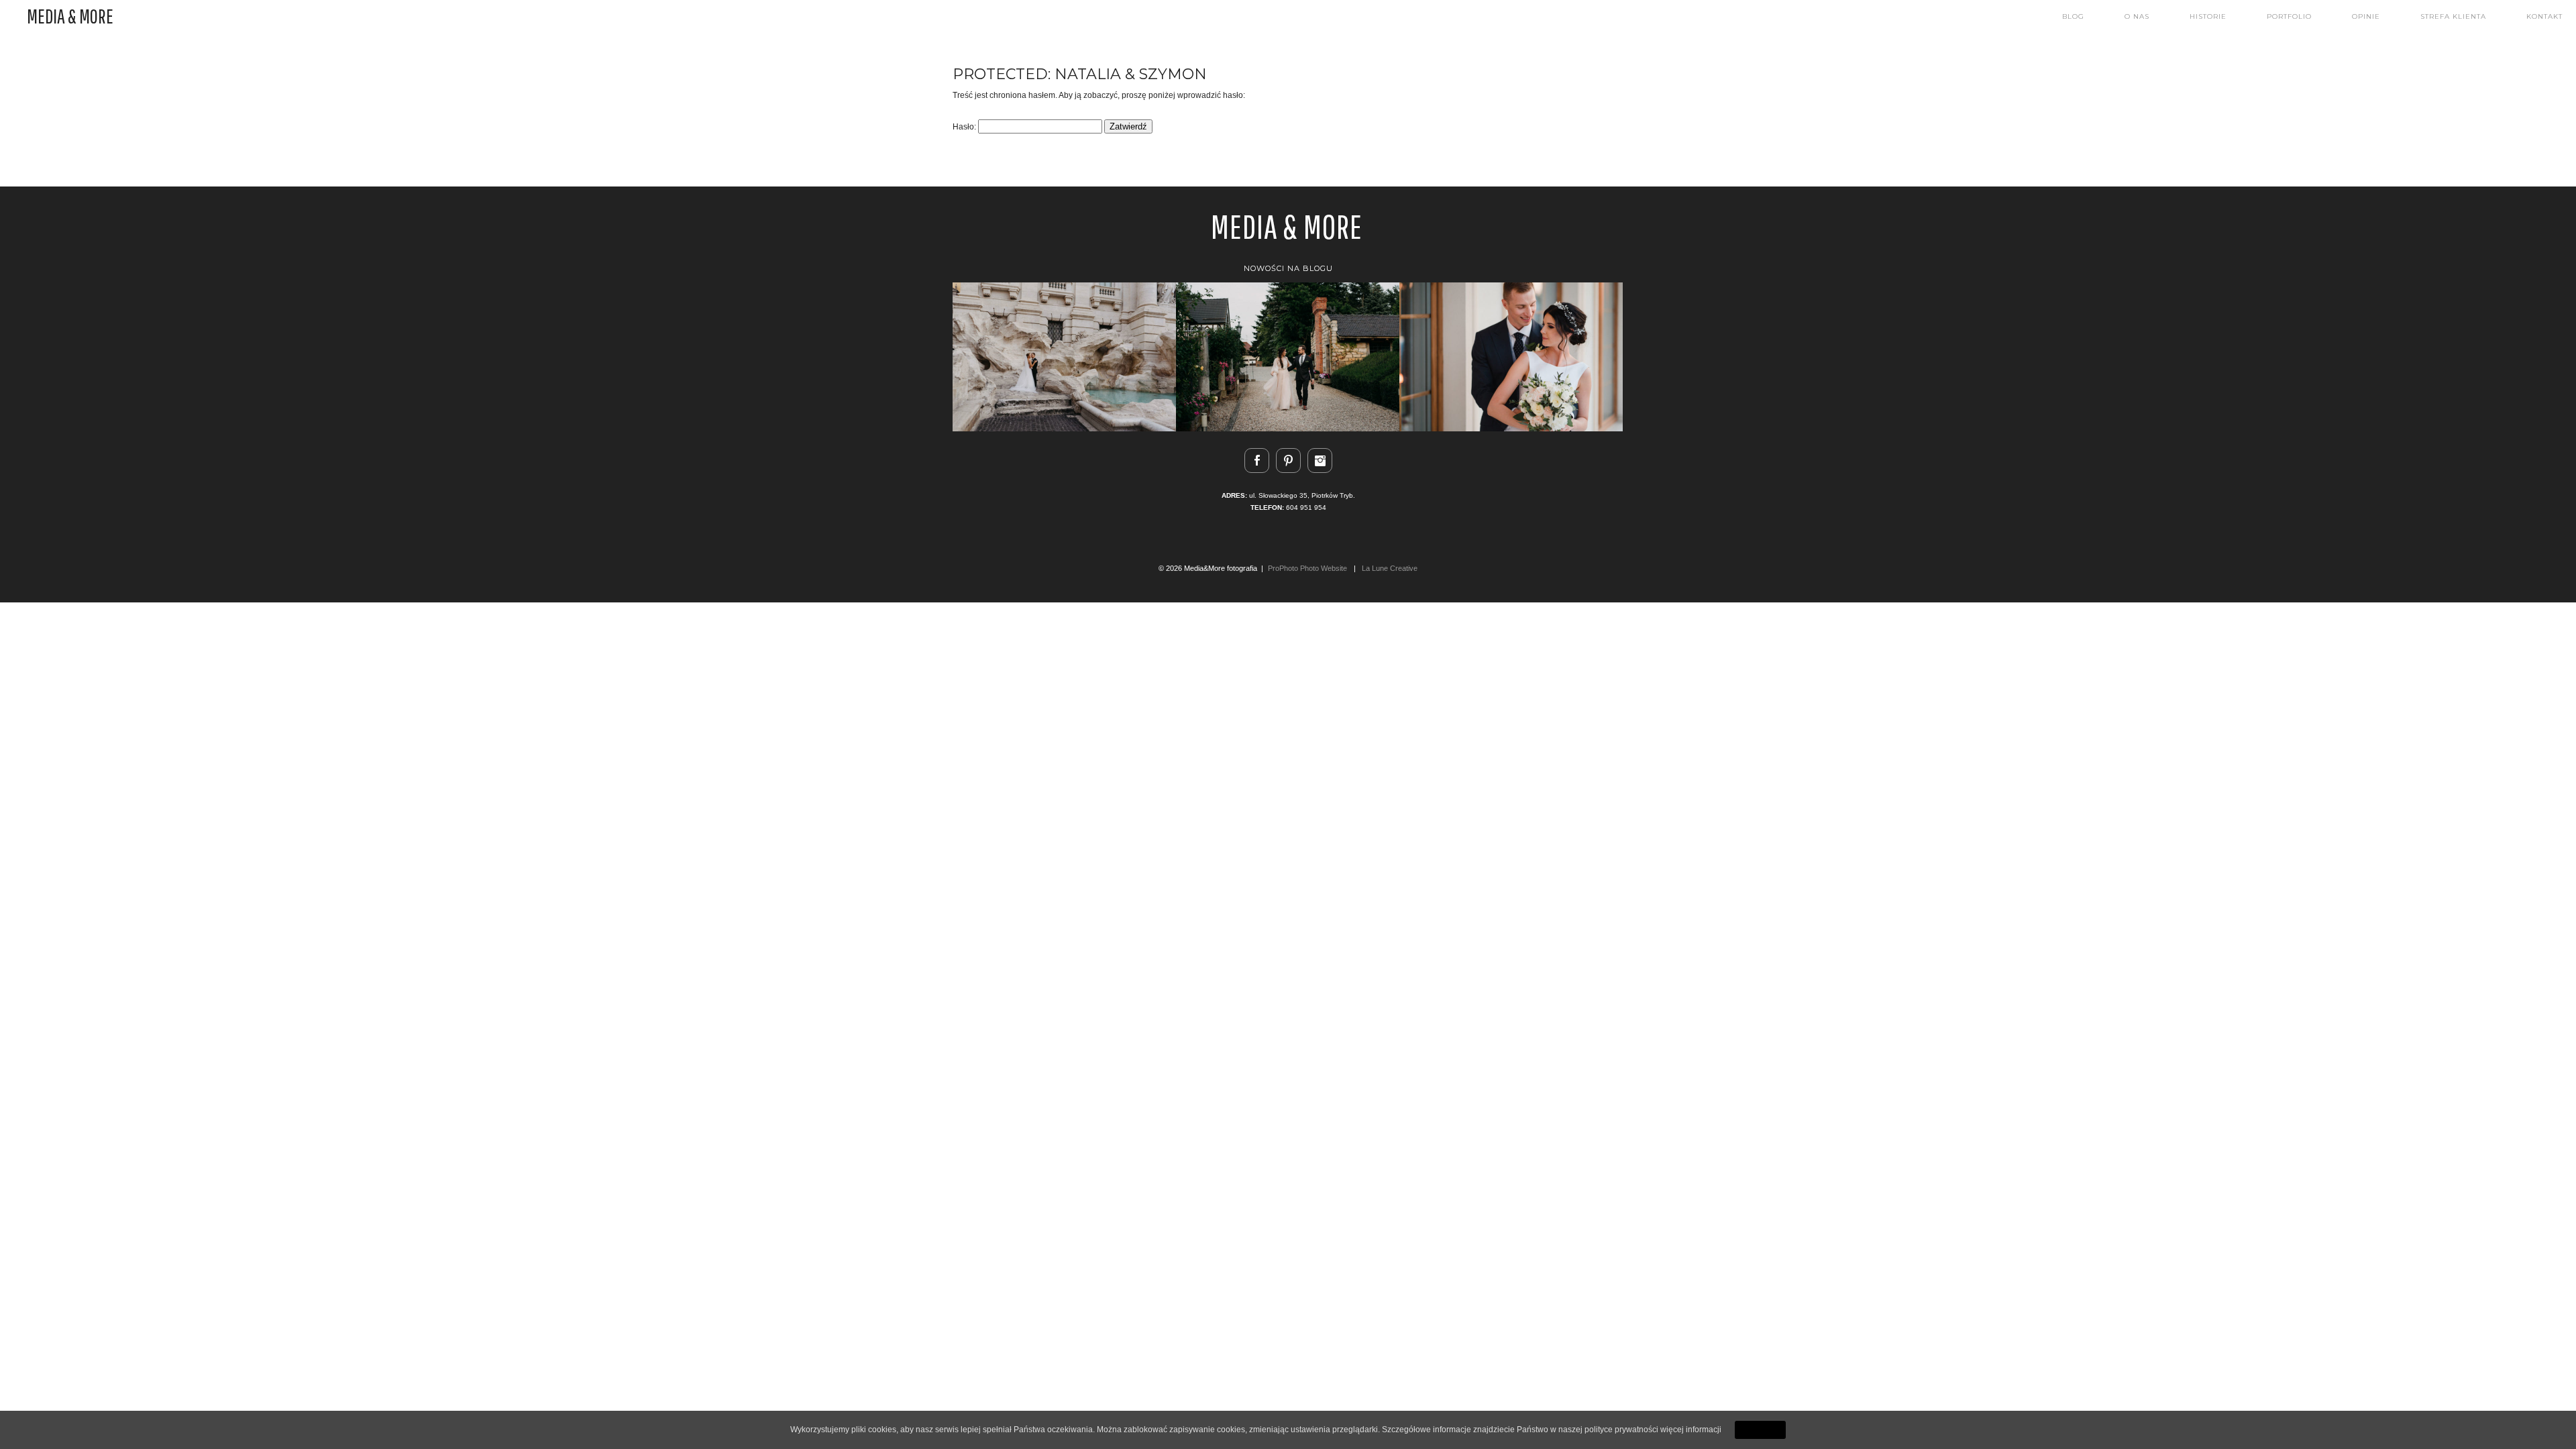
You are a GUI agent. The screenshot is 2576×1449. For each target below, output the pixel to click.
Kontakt (2544, 17)
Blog (2073, 17)
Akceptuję (1760, 1430)
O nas (2137, 17)
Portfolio (2289, 17)
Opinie (2366, 17)
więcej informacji (1691, 1430)
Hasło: (965, 127)
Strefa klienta (2453, 17)
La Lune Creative (1390, 568)
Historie (2208, 17)
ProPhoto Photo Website (1307, 568)
